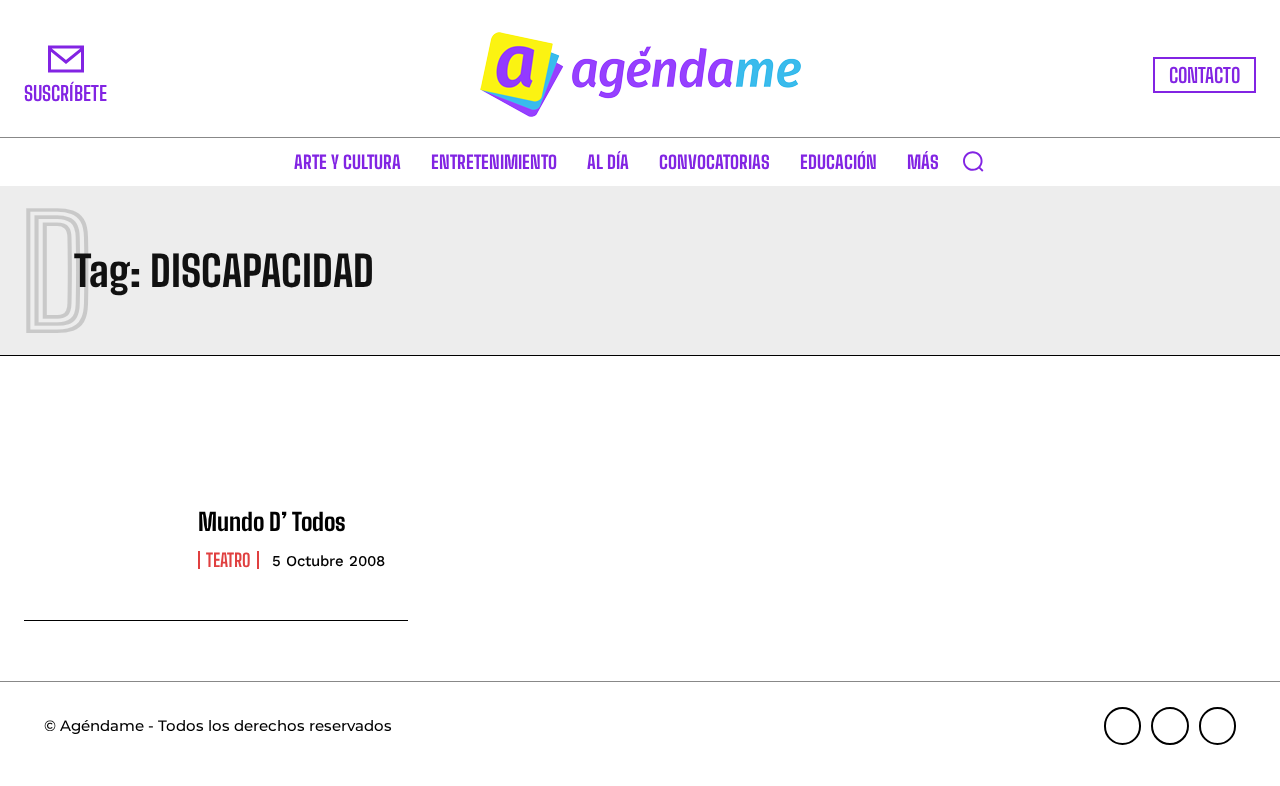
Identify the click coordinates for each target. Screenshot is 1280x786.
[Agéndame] (640, 74)
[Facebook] (1123, 726)
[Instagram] (1170, 726)
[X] (1218, 726)
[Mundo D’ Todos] (101, 538)
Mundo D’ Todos (272, 521)
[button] (973, 161)
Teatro (228, 560)
